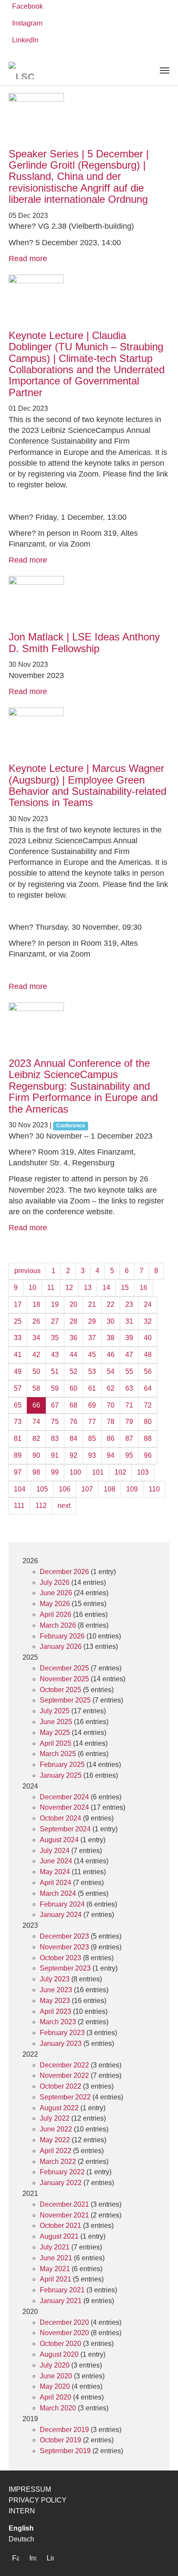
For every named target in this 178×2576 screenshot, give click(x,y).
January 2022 (61, 2183)
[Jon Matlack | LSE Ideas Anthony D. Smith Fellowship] (89, 604)
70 (111, 1405)
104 (20, 1489)
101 (98, 1472)
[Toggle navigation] (165, 70)
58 (36, 1388)
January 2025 (61, 1775)
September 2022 (65, 2097)
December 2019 (64, 2430)
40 (148, 1338)
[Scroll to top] (159, 2557)
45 (92, 1355)
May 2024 (55, 1872)
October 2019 (60, 2440)
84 (73, 1438)
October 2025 (60, 1690)
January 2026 (61, 1646)
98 (36, 1472)
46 (111, 1355)
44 (73, 1355)
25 (18, 1321)
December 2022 (64, 2065)
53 (92, 1371)
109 (132, 1489)
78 (111, 1422)
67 (55, 1405)
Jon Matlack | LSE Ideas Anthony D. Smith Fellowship (84, 642)
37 (92, 1338)
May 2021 (55, 2269)
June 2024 (56, 1861)
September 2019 (65, 2451)
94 (111, 1455)
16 (143, 1288)
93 (92, 1455)
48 (148, 1355)
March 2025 (58, 1754)
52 (73, 1371)
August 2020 (59, 2354)
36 (73, 1338)
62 (111, 1388)
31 (129, 1321)
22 (111, 1304)
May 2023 (55, 2001)
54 (111, 1371)
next (64, 1506)
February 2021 (62, 2290)
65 (18, 1405)
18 (36, 1304)
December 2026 (64, 1572)
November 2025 (64, 1679)
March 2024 (58, 1893)
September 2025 (65, 1700)
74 (36, 1422)
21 (92, 1304)
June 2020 (56, 2376)
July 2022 (55, 2118)
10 (32, 1288)
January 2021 (61, 2301)
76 (73, 1422)
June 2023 (56, 1990)
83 (55, 1438)
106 (65, 1489)
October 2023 (60, 1958)
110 (154, 1489)
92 (73, 1455)
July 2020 (55, 2365)
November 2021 (64, 2215)
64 (148, 1388)
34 (36, 1338)
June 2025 (56, 1722)
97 (18, 1472)
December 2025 (64, 1668)
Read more (28, 259)
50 (36, 1371)
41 (18, 1355)
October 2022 (60, 2086)
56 (148, 1371)
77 (92, 1422)
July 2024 (55, 1851)
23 (129, 1304)
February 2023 (62, 2033)
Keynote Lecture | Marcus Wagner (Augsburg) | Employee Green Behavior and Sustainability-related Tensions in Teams (87, 785)
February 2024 (62, 1904)
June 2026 (56, 1593)
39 (129, 1338)
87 (129, 1438)
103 (143, 1472)
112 (41, 1506)
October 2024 (60, 1818)
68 (73, 1405)
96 (148, 1455)
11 (51, 1288)
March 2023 (58, 2022)
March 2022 (58, 2162)
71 (129, 1405)
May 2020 (55, 2386)
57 (18, 1388)
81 (18, 1438)
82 (36, 1438)
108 (110, 1489)
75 (55, 1422)
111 (19, 1506)
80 (148, 1422)
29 (92, 1321)
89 (18, 1455)
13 (88, 1288)
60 (73, 1388)
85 (92, 1438)
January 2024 (61, 1915)
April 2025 (56, 1743)
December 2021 (64, 2204)
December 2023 (64, 1936)
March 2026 (58, 1625)
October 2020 (60, 2344)
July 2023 (55, 1979)
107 (87, 1489)
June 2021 (56, 2258)
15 (125, 1288)
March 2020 (58, 2408)
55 (129, 1371)
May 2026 (55, 1604)
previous (27, 1271)
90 (36, 1455)
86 (111, 1438)
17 (18, 1304)
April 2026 (56, 1614)
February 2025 (62, 1765)
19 (55, 1304)
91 (55, 1455)
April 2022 (56, 2151)
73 (18, 1422)
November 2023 (64, 1947)
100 (75, 1472)
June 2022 (56, 2129)
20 (73, 1304)
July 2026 (55, 1582)
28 (73, 1321)
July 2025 (55, 1711)
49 (18, 1371)
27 (55, 1321)
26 (36, 1321)
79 (129, 1422)
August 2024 (59, 1840)
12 (69, 1288)
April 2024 (56, 1883)
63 (129, 1388)
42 (36, 1355)
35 (55, 1338)
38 (111, 1338)
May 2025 (55, 1733)
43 (55, 1355)
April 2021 (56, 2279)
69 (92, 1405)
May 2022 (55, 2140)
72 (148, 1405)
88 (148, 1438)
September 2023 (65, 1968)
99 (55, 1472)
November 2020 (64, 2333)
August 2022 (59, 2108)
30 (111, 1321)
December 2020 (64, 2322)
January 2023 (61, 2043)
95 (129, 1455)
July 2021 (55, 2247)
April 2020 (56, 2397)
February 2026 (62, 1636)
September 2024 (65, 1829)
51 (55, 1371)
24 (148, 1304)
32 (148, 1321)
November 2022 (64, 2075)
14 (106, 1288)
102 (120, 1472)
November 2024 (64, 1807)
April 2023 (56, 2011)
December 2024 (64, 1797)
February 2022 (62, 2172)
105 (42, 1489)
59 (55, 1388)
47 (129, 1355)
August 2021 (59, 2236)
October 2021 (60, 2226)
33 (18, 1338)
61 (92, 1388)
